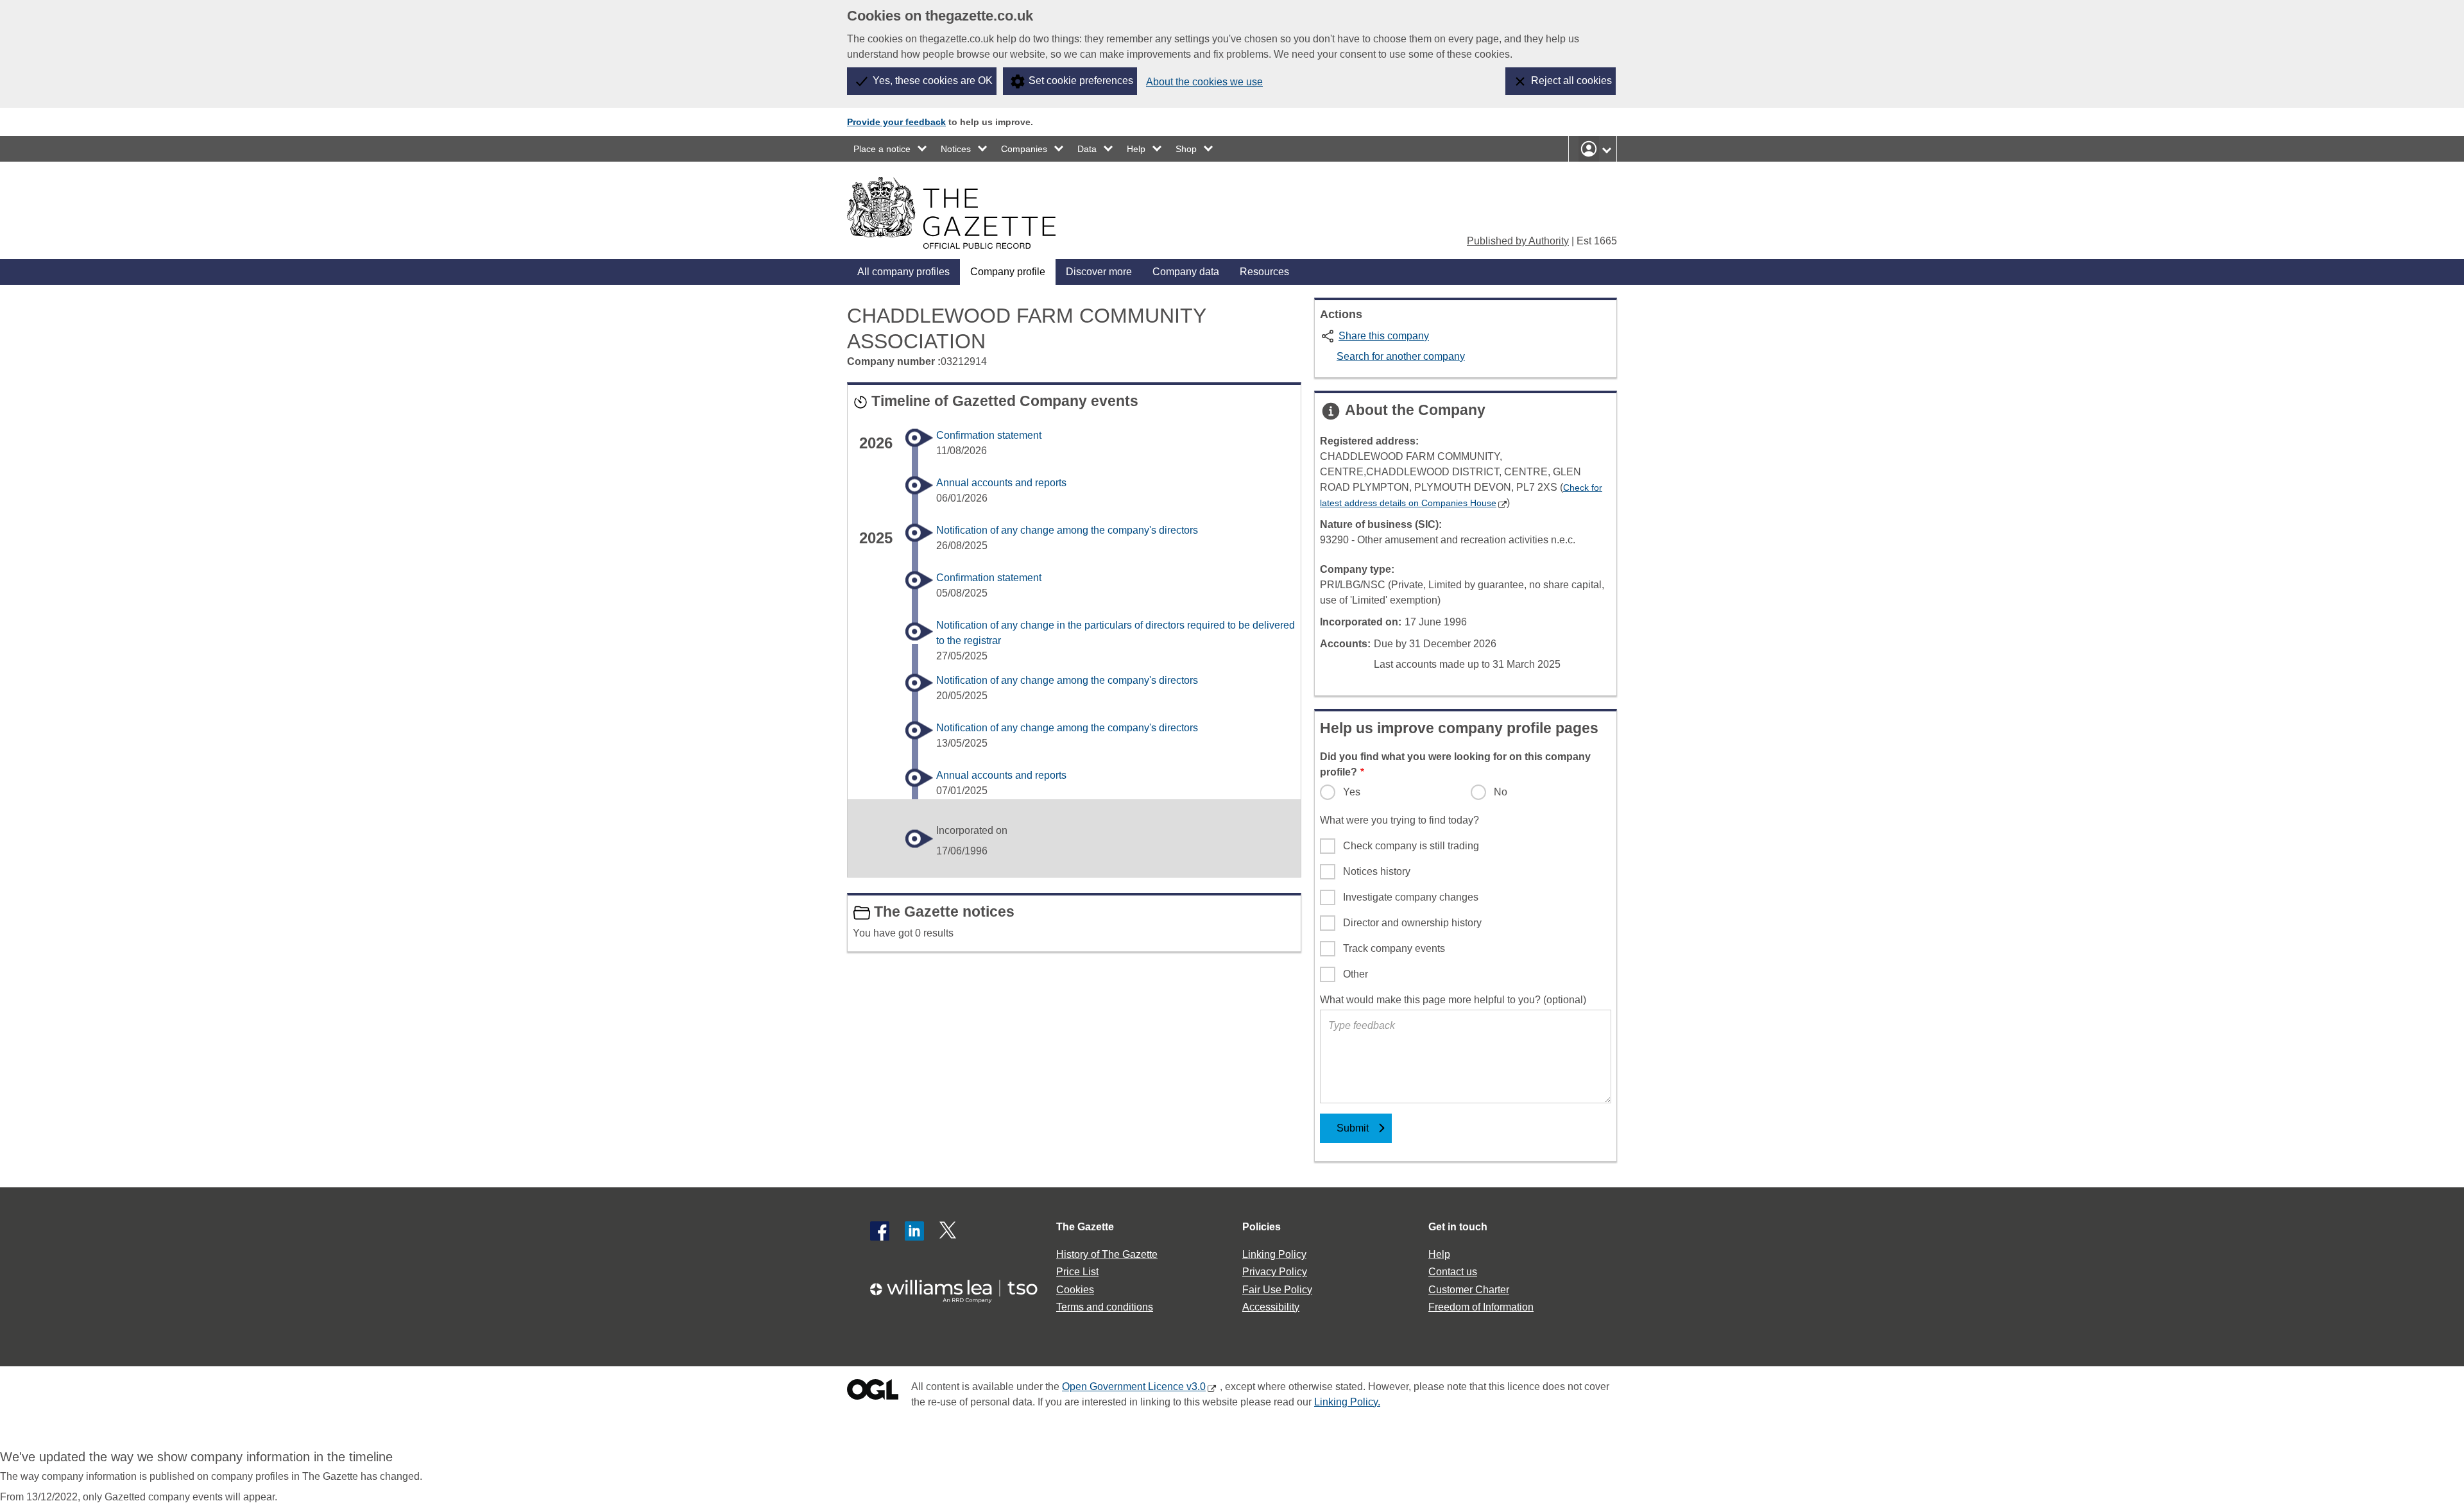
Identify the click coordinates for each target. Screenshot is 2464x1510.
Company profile (1008, 272)
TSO (961, 1287)
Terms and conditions (1105, 1307)
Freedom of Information (1481, 1307)
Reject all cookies (1571, 81)
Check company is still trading (1411, 846)
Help (1136, 149)
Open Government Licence (873, 1392)
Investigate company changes (1411, 897)
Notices (956, 149)
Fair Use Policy (1277, 1290)
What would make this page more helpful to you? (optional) (1453, 1000)
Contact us (1453, 1272)
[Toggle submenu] (923, 149)
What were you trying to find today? (1399, 820)
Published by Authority (1518, 241)
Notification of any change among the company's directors (1067, 530)
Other (1356, 974)
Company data (1186, 272)
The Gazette (1085, 1227)
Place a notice (882, 149)
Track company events (1394, 948)
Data (1087, 149)
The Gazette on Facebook (880, 1231)
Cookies (1075, 1290)
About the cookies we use (1204, 82)
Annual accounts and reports (1001, 483)
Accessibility (1271, 1307)
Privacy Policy (1275, 1272)
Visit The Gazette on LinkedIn (914, 1231)
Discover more (1099, 272)
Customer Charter (1469, 1290)
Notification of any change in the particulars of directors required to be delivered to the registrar (1116, 633)
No (1501, 792)
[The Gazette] (951, 213)
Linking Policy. (1347, 1402)
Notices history (1377, 871)
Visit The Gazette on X (949, 1231)
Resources (1264, 272)
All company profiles (903, 272)
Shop (1186, 149)
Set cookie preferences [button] (1081, 81)
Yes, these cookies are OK (933, 81)
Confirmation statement (989, 435)
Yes (1352, 792)
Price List (1077, 1272)
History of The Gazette (1107, 1254)
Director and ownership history (1412, 923)
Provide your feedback (896, 122)
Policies (1262, 1227)
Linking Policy (1274, 1254)
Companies (1024, 149)
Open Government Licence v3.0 (1134, 1387)
